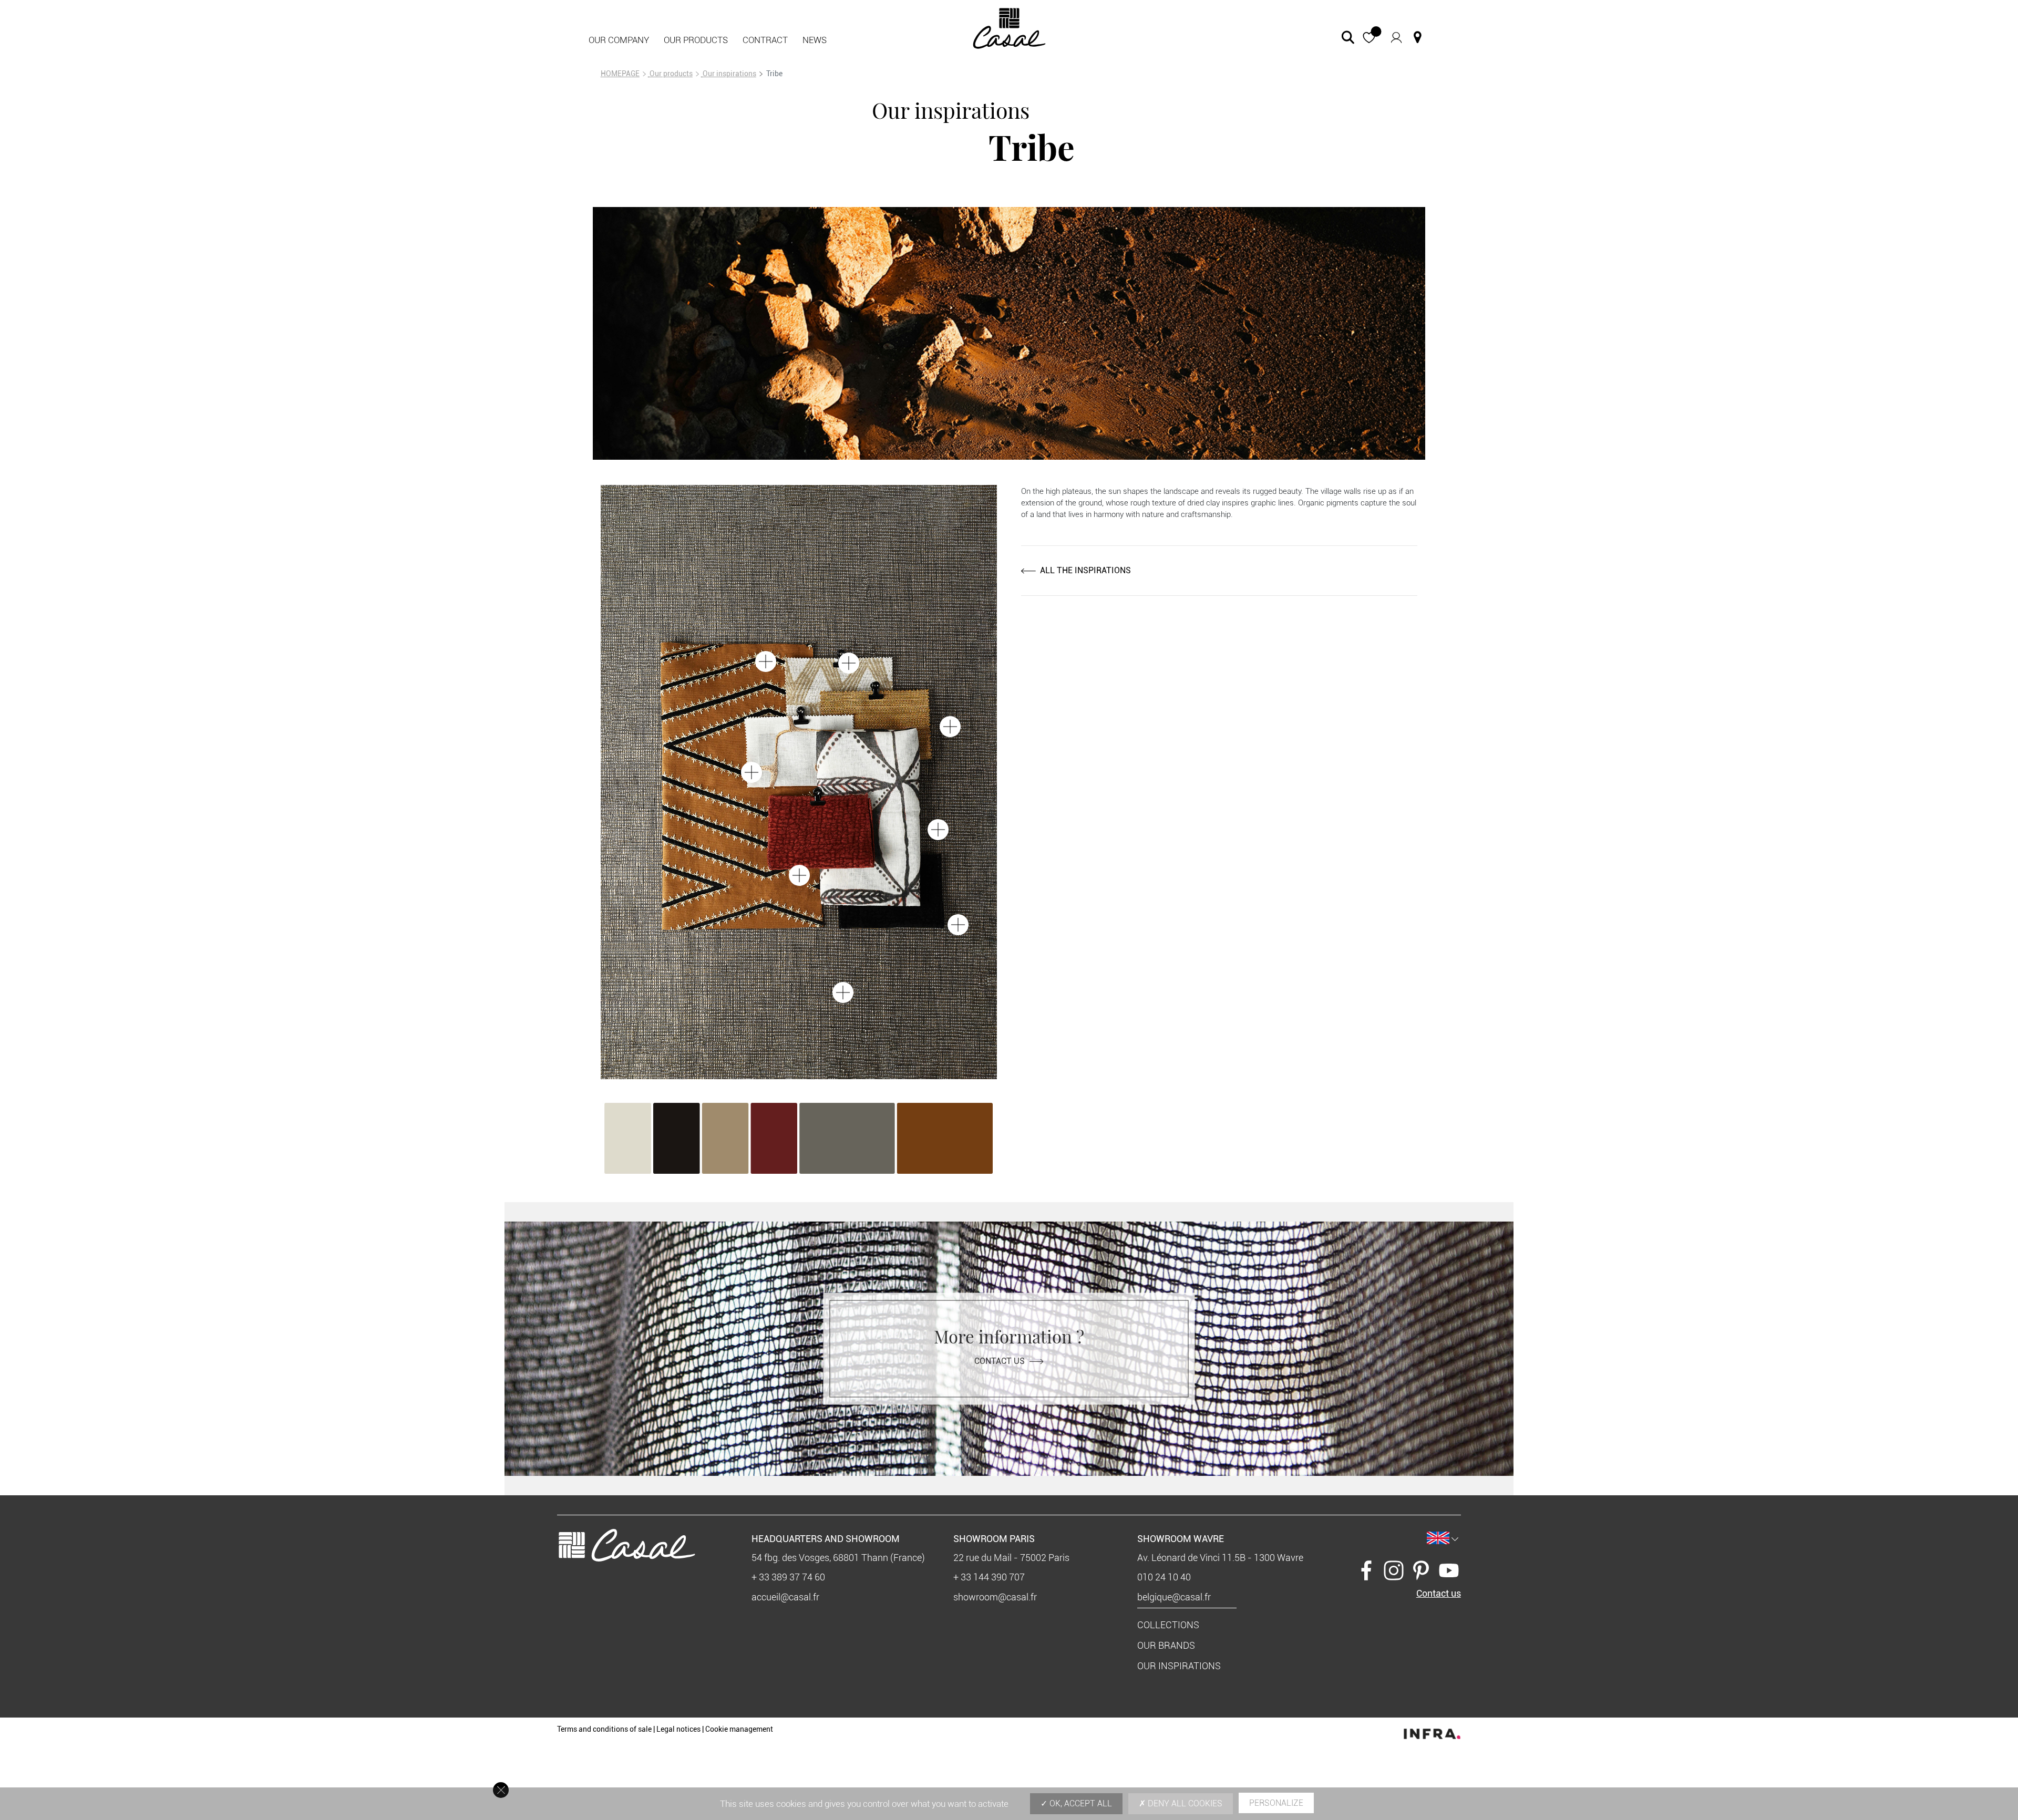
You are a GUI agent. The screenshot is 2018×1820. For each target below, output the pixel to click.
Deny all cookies (1184, 1803)
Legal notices (678, 1729)
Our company (619, 40)
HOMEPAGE (620, 74)
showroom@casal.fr (995, 1597)
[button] (1369, 38)
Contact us (1000, 1361)
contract (765, 40)
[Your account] (1397, 37)
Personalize (1276, 1803)
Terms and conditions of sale (604, 1729)
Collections (1168, 1625)
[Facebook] (1366, 1569)
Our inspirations (729, 74)
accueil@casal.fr (785, 1597)
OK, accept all (1080, 1803)
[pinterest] (1421, 1569)
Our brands (1166, 1645)
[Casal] (1009, 28)
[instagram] (1394, 1569)
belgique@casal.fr (1174, 1597)
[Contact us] (1418, 37)
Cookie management (739, 1729)
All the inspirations (1085, 570)
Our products (696, 40)
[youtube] (1449, 1569)
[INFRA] (1432, 1731)
